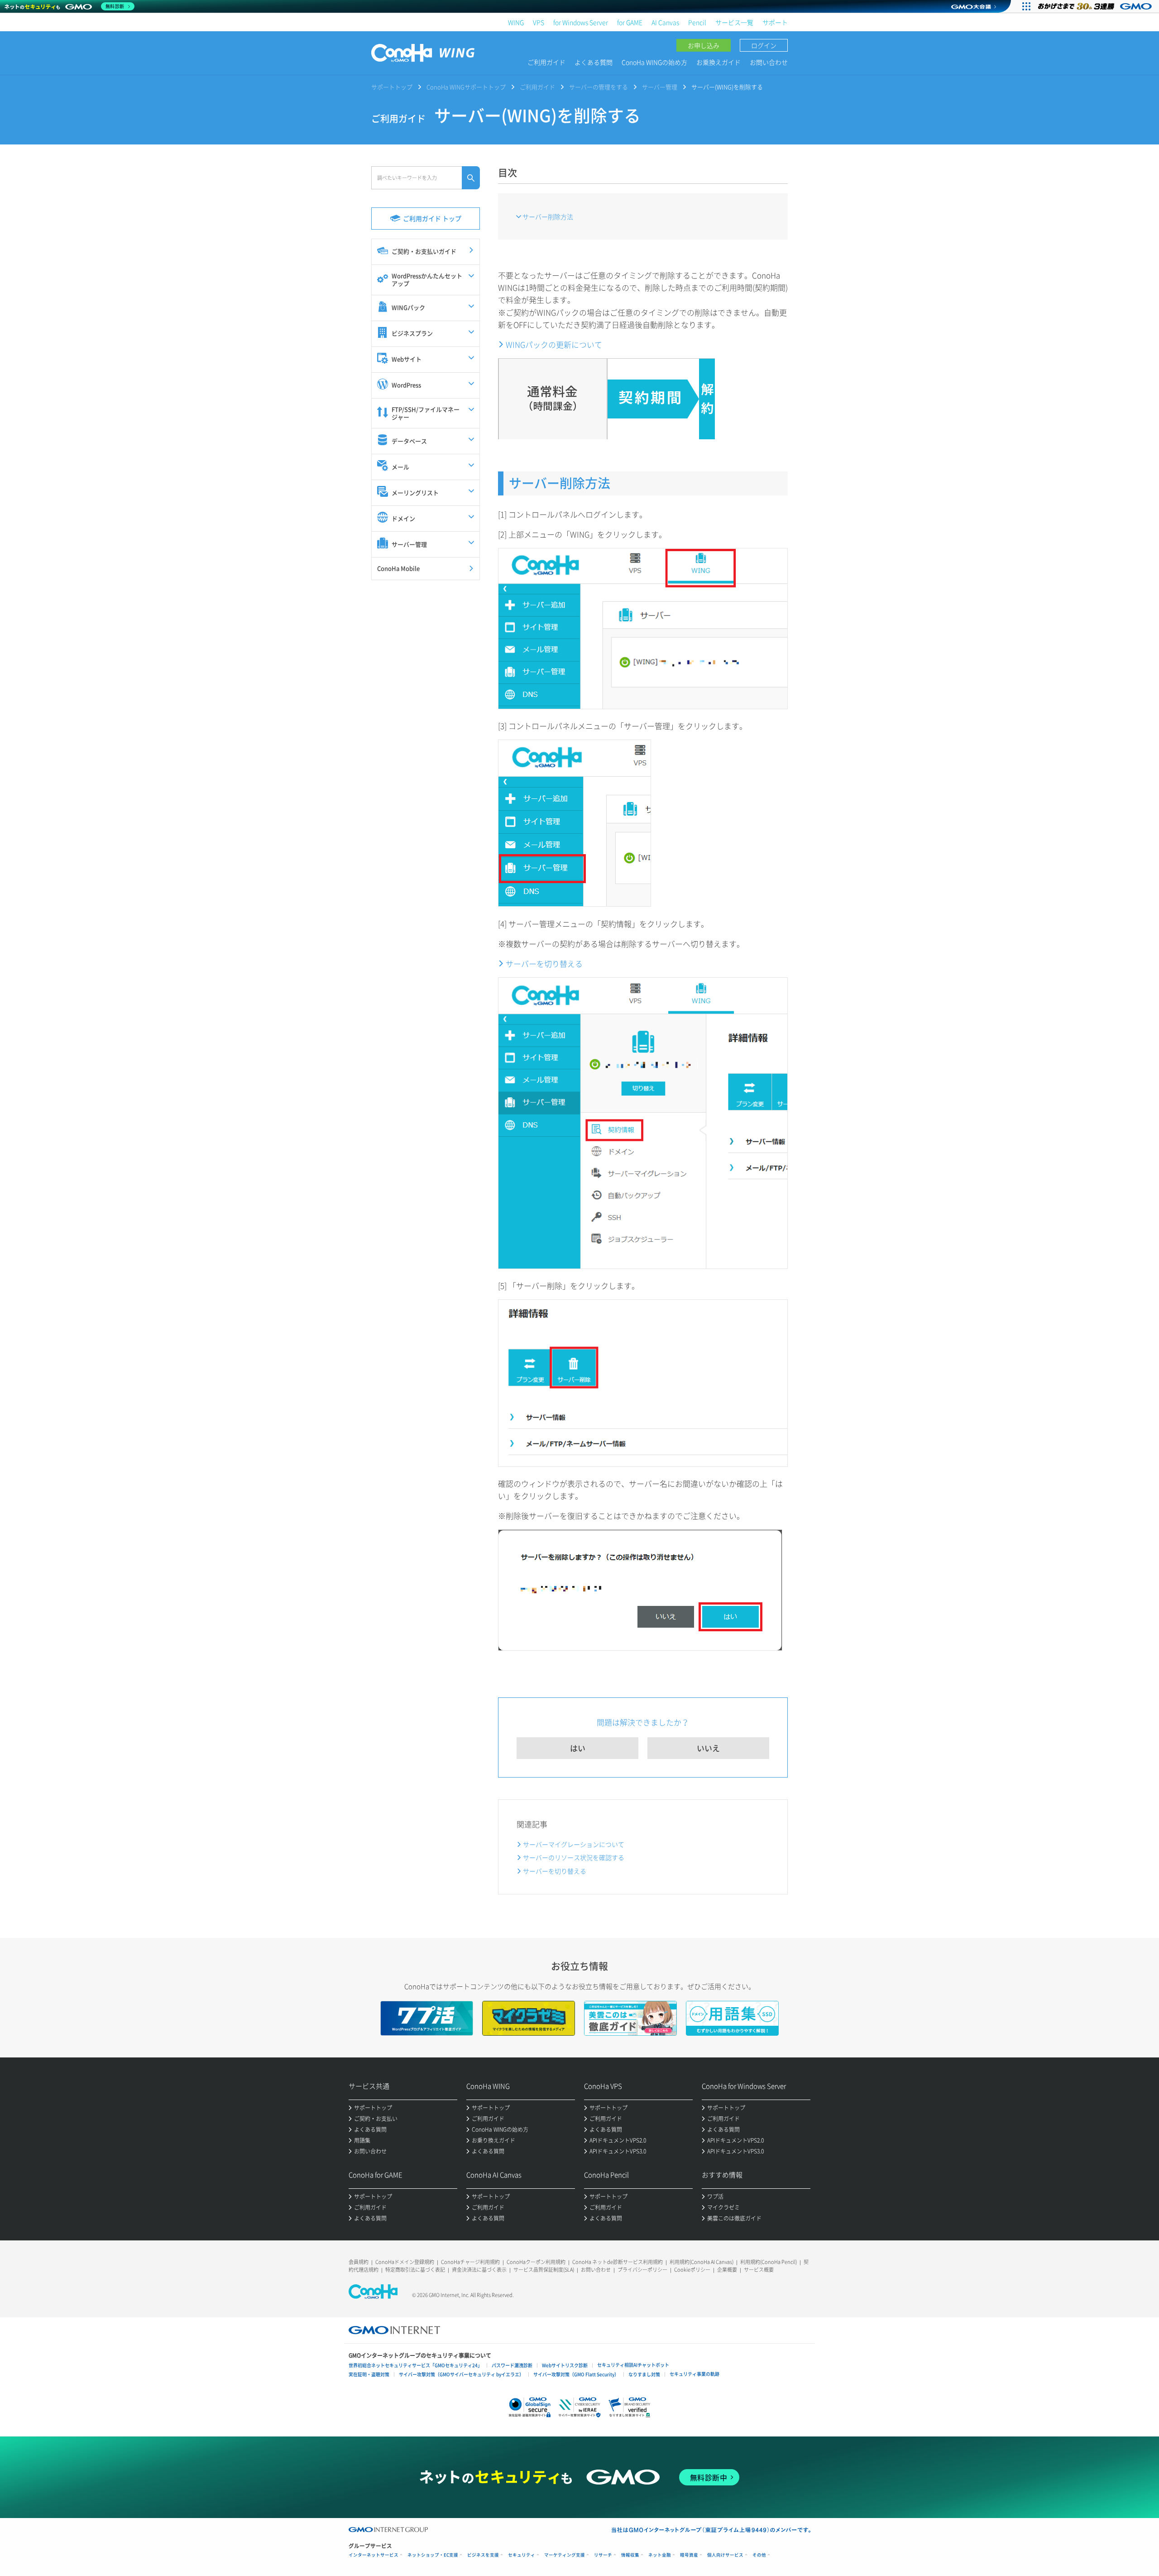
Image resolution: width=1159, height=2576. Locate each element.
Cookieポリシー (692, 2270)
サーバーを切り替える (544, 964)
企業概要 (727, 2270)
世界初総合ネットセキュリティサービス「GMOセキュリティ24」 (415, 2365)
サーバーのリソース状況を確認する (574, 1857)
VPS (539, 22)
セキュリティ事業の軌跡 (694, 2374)
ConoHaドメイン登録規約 (405, 2262)
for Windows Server (581, 22)
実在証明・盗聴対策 (369, 2374)
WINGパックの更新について (554, 344)
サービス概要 (759, 2270)
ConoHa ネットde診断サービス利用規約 (618, 2262)
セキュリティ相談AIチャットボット (633, 2365)
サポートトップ (392, 87)
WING (516, 22)
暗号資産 (689, 2555)
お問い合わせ (769, 62)
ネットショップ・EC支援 (433, 2555)
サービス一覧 (734, 22)
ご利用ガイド (546, 62)
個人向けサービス (725, 2555)
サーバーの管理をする (599, 87)
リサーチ (603, 2555)
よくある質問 (594, 62)
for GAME (630, 22)
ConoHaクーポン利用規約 (536, 2262)
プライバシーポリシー (642, 2270)
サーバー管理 (660, 87)
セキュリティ (522, 2555)
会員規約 (359, 2262)
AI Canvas (665, 22)
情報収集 (630, 2555)
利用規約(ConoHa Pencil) (769, 2262)
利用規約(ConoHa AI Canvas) (702, 2262)
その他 (759, 2555)
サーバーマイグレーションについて (574, 1844)
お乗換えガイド (718, 62)
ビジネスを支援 (483, 2555)
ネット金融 (660, 2555)
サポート (775, 22)
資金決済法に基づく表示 (479, 2270)
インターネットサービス (374, 2555)
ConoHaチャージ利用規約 (470, 2262)
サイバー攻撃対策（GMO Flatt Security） (576, 2374)
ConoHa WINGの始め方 (654, 62)
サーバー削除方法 (548, 216)
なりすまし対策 (644, 2374)
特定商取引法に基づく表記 (415, 2270)
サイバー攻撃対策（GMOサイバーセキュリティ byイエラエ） (461, 2374)
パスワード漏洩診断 (512, 2365)
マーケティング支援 (565, 2555)
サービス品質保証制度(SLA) (544, 2270)
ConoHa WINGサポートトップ (466, 87)
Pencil (697, 22)
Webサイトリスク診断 (565, 2365)
